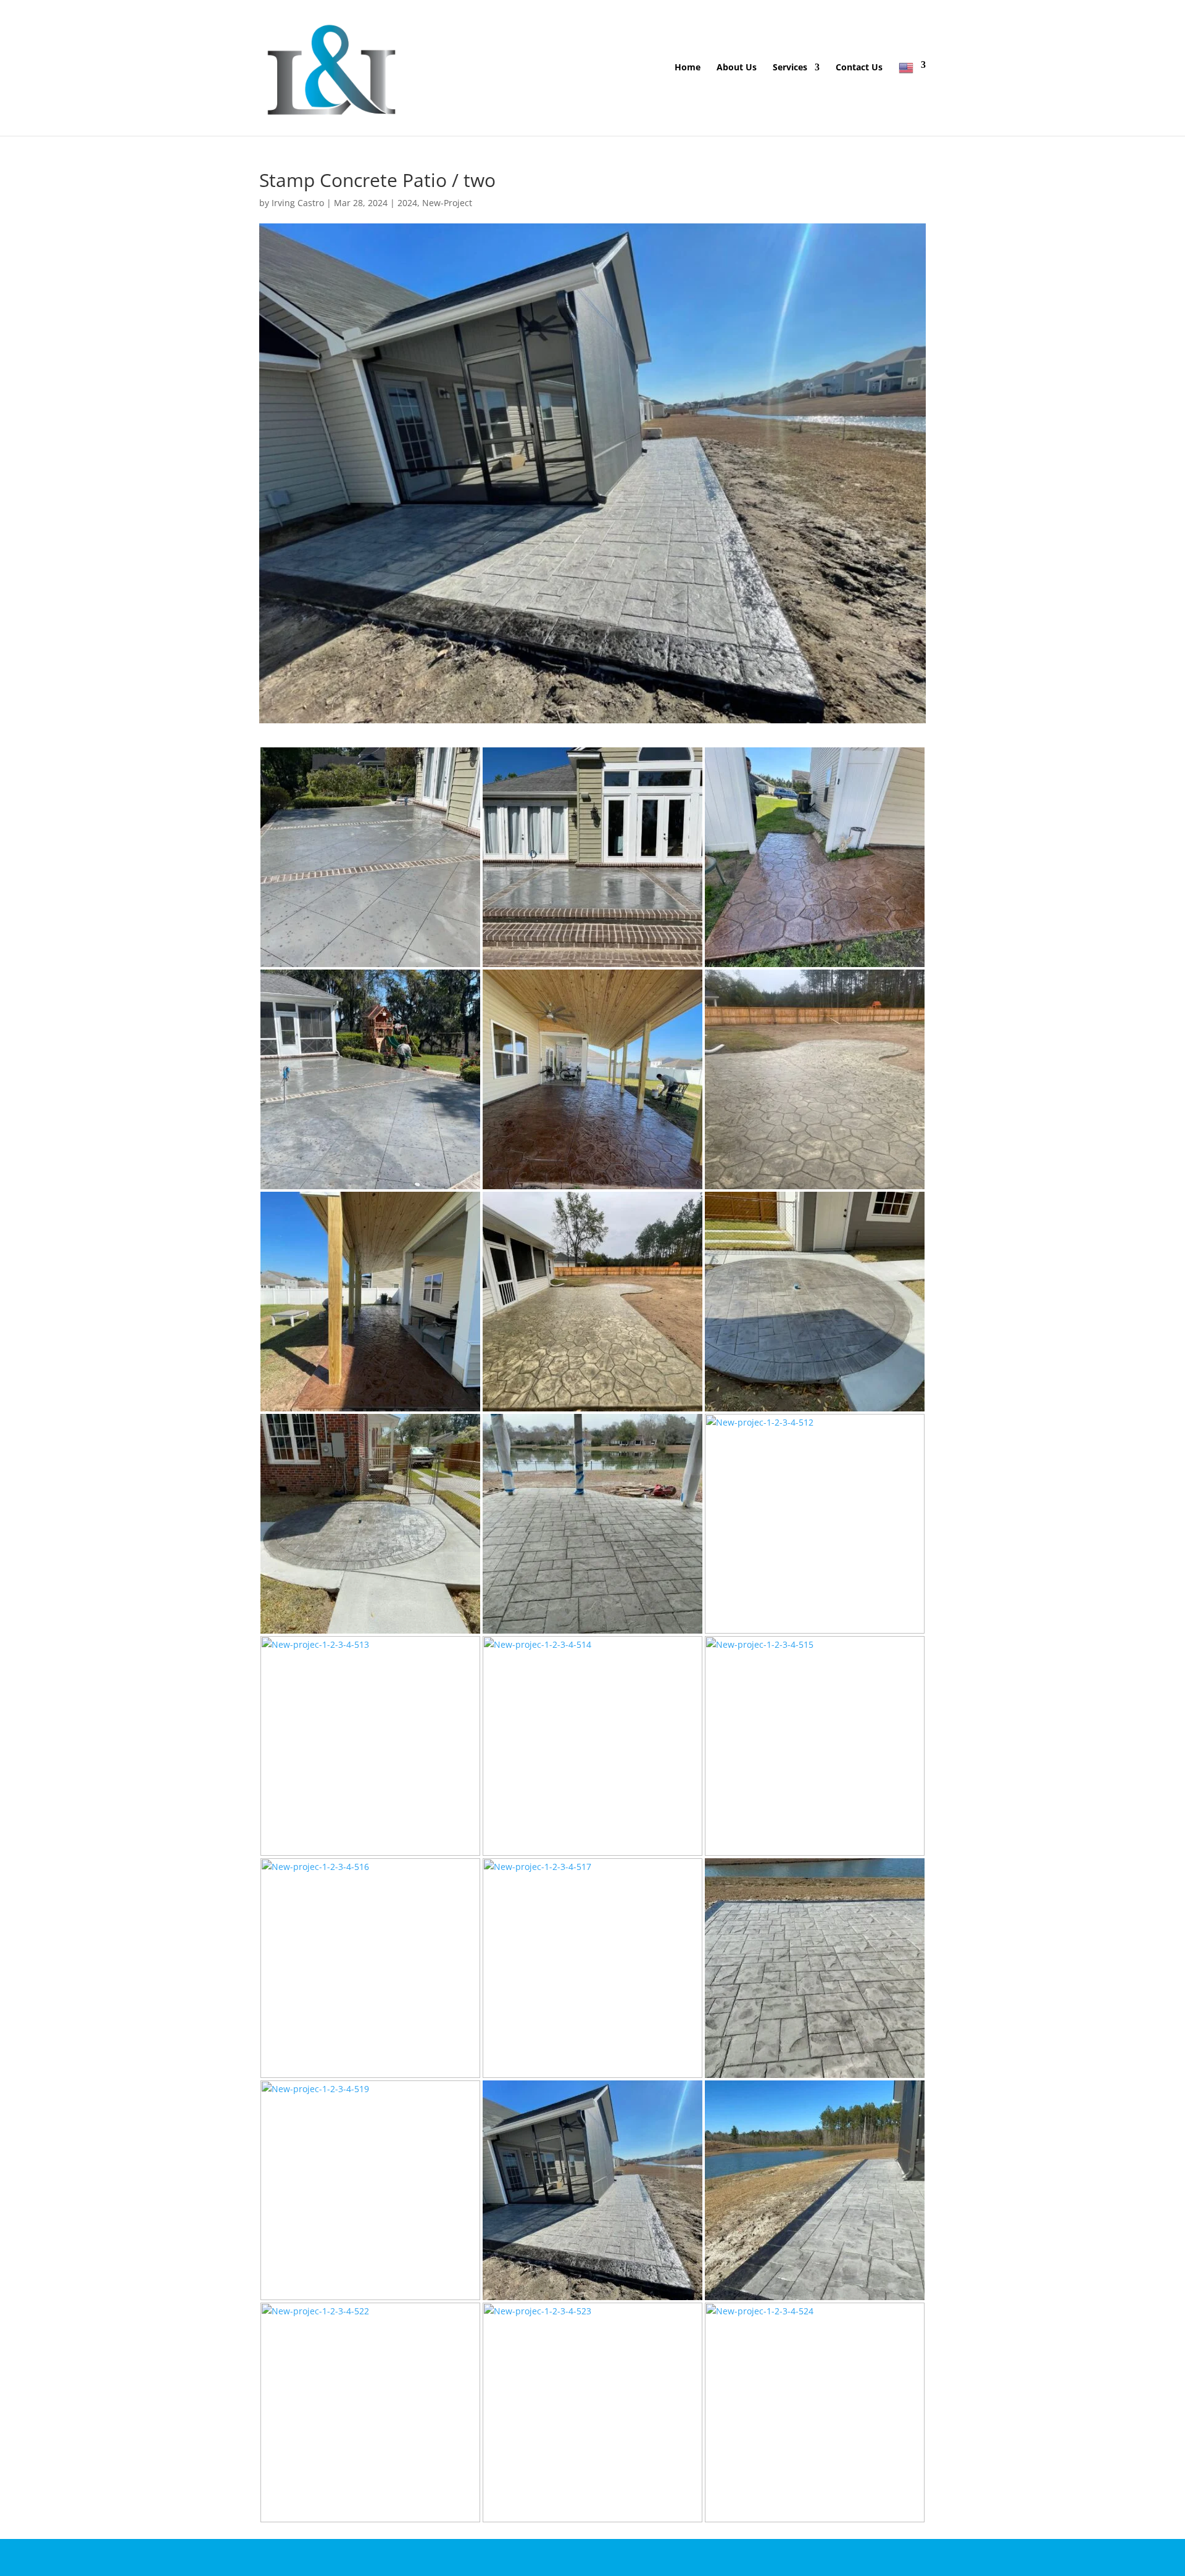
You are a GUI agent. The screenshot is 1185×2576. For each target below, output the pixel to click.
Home (688, 68)
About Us (737, 68)
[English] (912, 98)
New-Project (447, 203)
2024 (407, 203)
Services (790, 68)
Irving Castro (298, 203)
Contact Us (859, 68)
